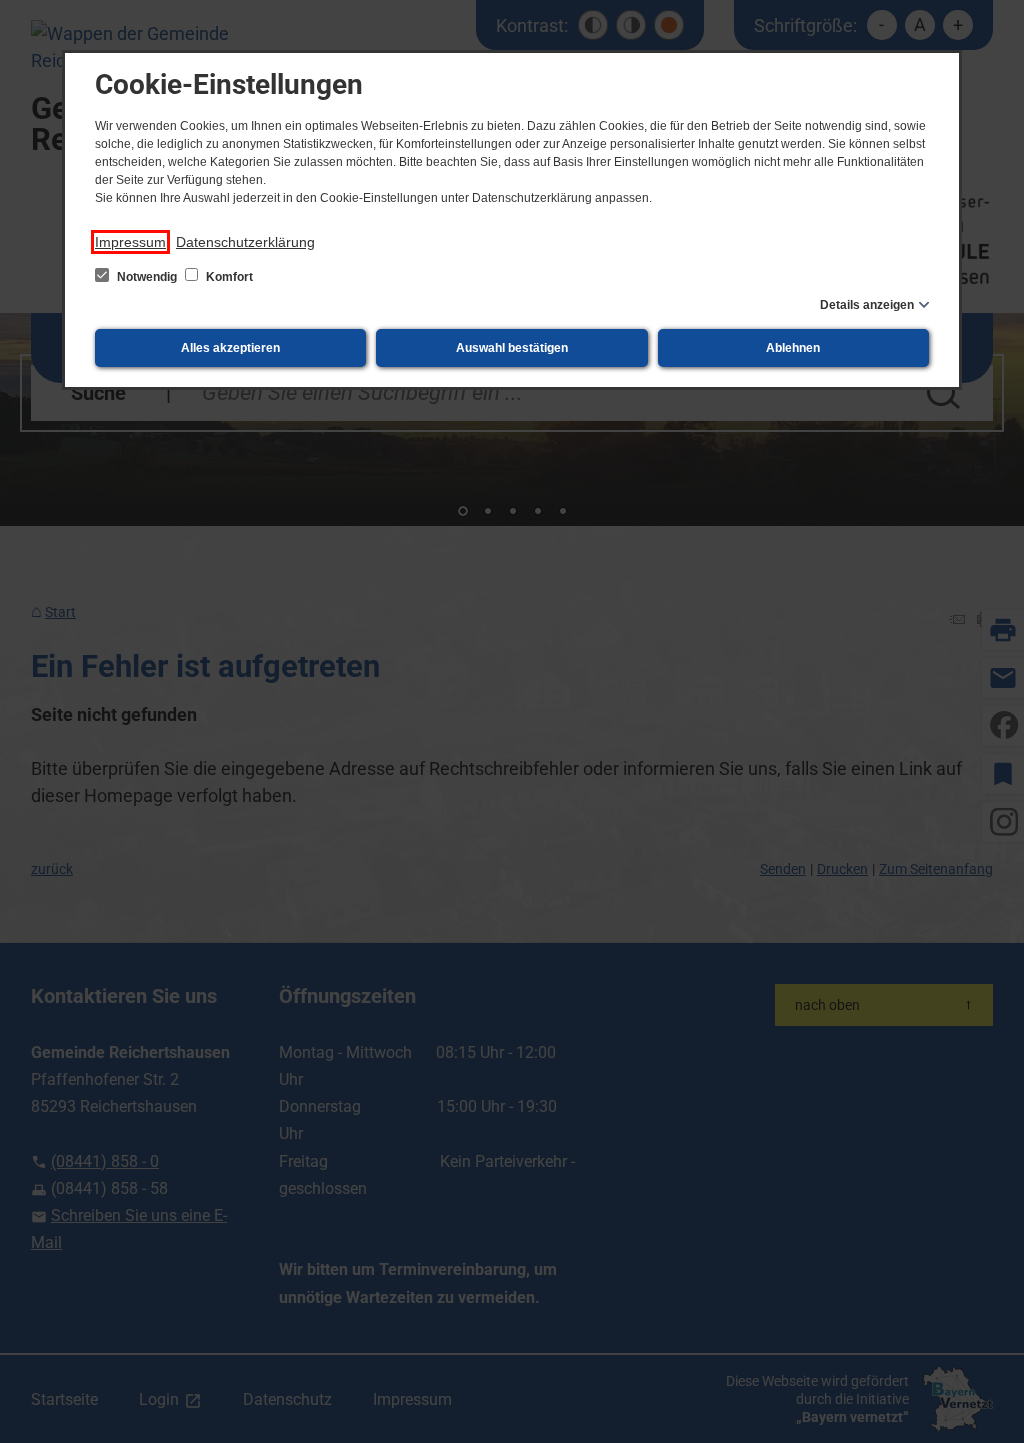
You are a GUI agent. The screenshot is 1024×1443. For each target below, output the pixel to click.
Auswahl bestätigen (512, 348)
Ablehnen (793, 348)
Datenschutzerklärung (245, 242)
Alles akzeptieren (230, 348)
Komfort (228, 277)
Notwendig (147, 277)
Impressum (130, 242)
